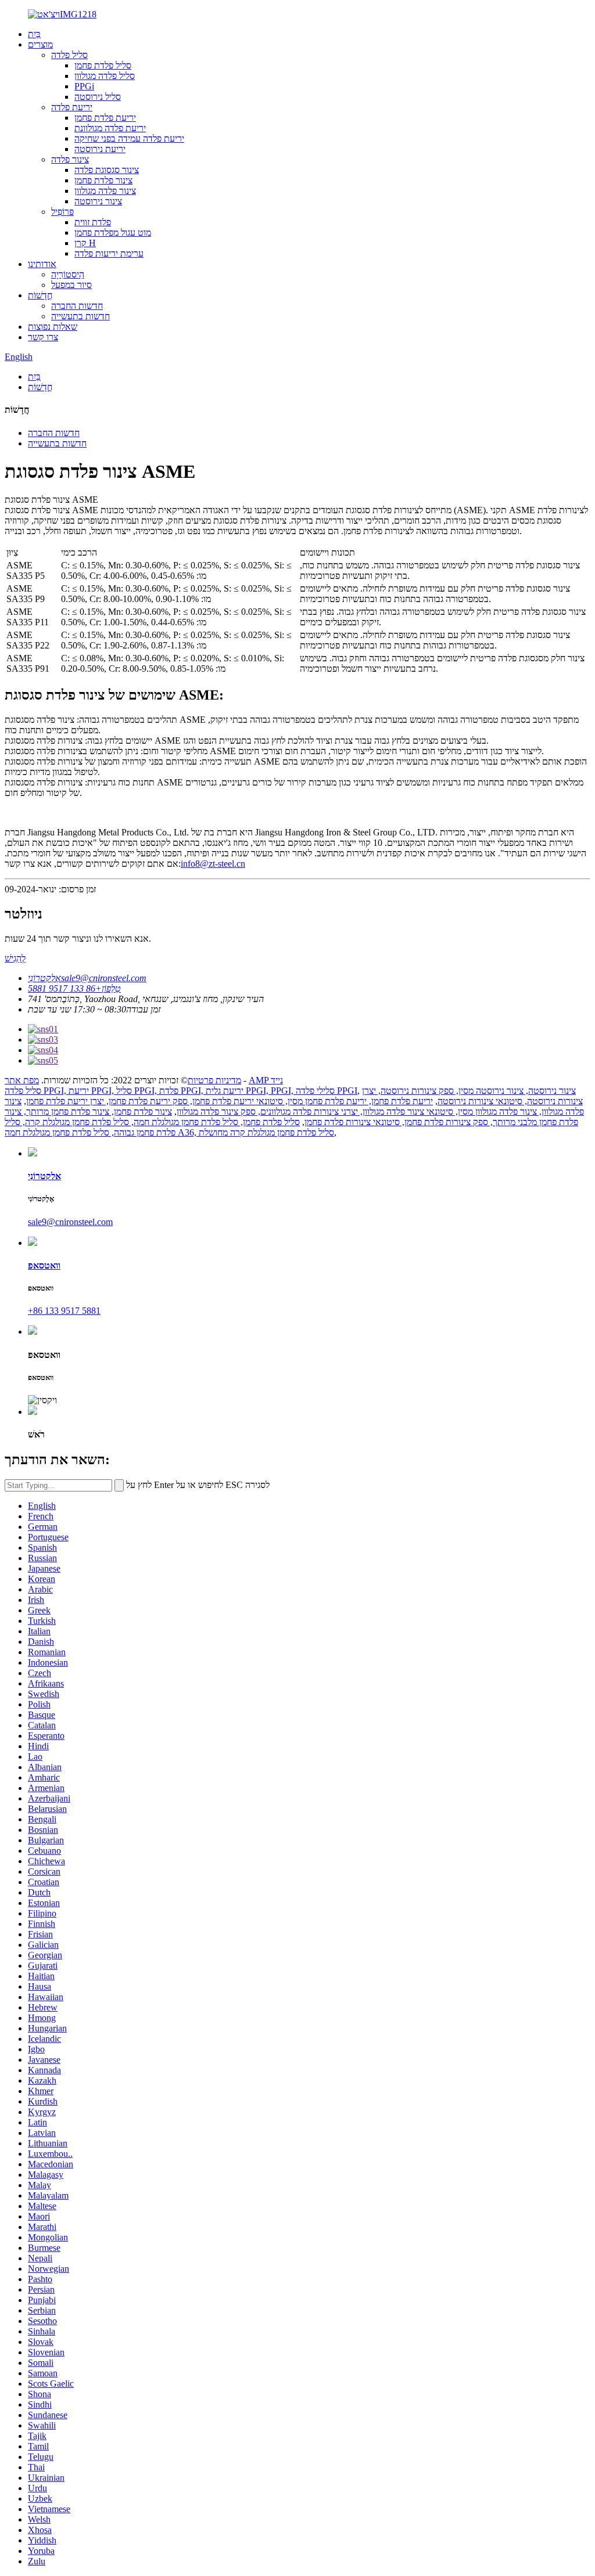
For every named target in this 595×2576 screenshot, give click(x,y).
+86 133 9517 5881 (64, 1311)
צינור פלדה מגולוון (105, 191)
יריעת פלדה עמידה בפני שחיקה (129, 138)
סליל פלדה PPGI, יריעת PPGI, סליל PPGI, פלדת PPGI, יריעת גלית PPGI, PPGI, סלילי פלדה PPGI (181, 1091)
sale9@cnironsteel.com (70, 1222)
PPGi (84, 86)
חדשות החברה (77, 306)
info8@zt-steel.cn (213, 864)
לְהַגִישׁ (15, 958)
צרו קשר (43, 337)
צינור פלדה (70, 159)
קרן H (85, 243)
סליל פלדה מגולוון (105, 76)
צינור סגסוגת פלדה (107, 170)
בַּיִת (34, 34)
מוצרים (40, 44)
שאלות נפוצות (53, 327)
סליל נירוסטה (98, 97)
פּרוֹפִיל (62, 212)
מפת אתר (22, 1080)
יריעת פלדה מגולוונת (110, 128)
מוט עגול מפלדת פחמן (113, 233)
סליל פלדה (69, 55)
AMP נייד (266, 1080)
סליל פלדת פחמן (103, 65)
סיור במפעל (71, 285)
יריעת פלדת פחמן (105, 118)
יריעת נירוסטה (100, 149)
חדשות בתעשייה (80, 316)
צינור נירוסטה (98, 201)
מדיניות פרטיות (214, 1080)
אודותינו (42, 264)
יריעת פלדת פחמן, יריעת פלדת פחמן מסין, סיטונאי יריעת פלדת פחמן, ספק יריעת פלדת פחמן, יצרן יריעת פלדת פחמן (230, 1101)
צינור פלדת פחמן (103, 180)
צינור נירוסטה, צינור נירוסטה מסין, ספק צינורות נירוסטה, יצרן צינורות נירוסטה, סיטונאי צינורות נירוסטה (472, 1096)
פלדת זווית (93, 222)
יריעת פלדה (72, 107)
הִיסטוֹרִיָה (68, 274)
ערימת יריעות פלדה (109, 253)
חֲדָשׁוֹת (40, 295)
